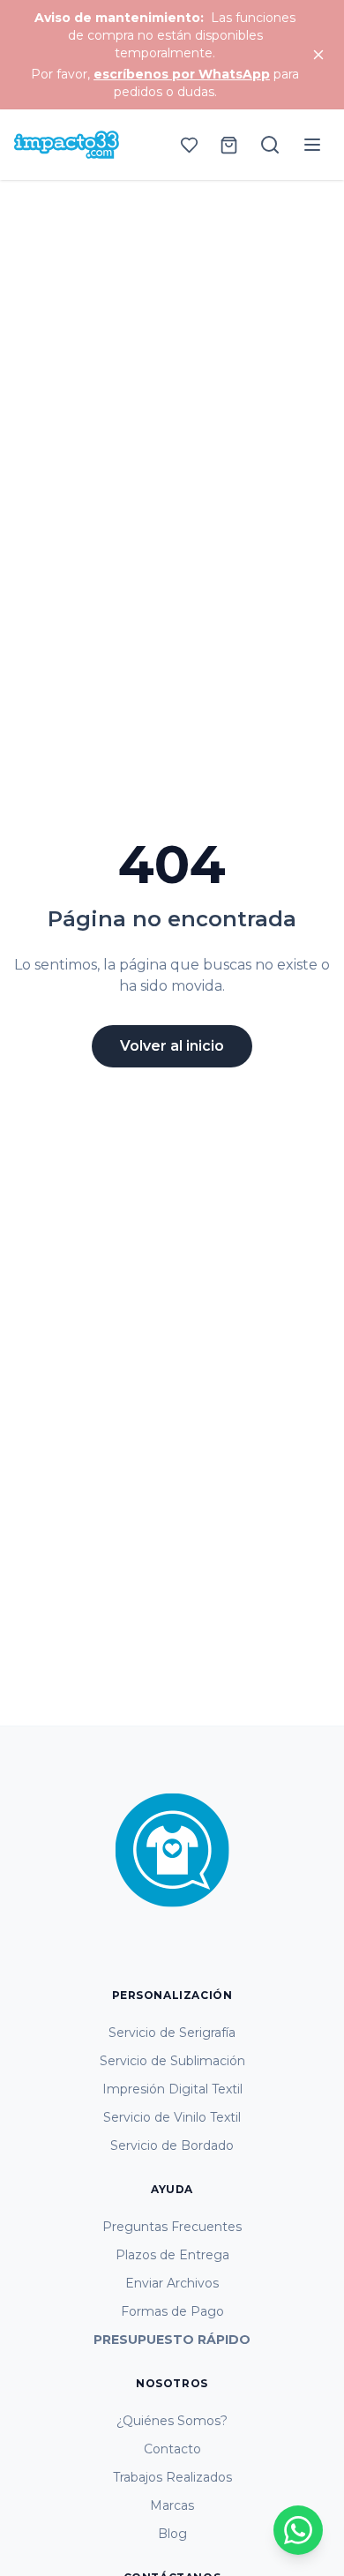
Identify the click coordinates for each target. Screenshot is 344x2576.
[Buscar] (270, 145)
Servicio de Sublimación (172, 2061)
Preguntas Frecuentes (172, 2227)
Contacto (172, 2449)
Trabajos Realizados (172, 2477)
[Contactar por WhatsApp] (298, 2530)
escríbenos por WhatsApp (182, 74)
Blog (172, 2534)
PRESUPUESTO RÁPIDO (172, 2340)
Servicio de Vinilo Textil (172, 2117)
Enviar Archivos (172, 2283)
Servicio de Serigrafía (172, 2033)
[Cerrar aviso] (318, 55)
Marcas (172, 2505)
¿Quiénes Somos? (172, 2421)
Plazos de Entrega (172, 2255)
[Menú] (312, 145)
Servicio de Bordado (172, 2145)
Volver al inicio (172, 1046)
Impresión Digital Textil (172, 2089)
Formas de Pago (172, 2311)
